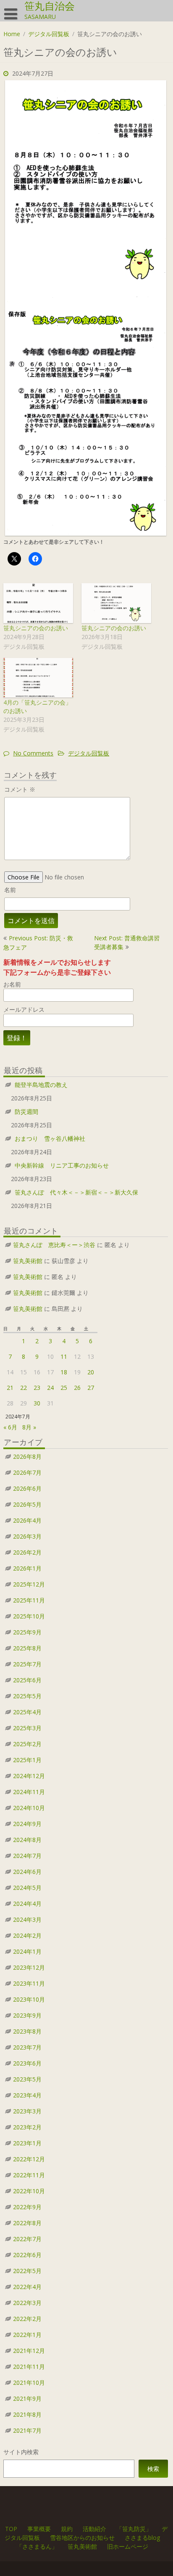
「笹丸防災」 (134, 2529)
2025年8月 (27, 1648)
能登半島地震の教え (41, 1085)
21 (10, 1388)
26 (77, 1388)
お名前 (12, 984)
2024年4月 (27, 1904)
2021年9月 (27, 2398)
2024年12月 (29, 1776)
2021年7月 (27, 2430)
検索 (153, 2469)
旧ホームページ (128, 2546)
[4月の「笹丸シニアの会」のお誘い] (38, 678)
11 (64, 1356)
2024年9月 (27, 1824)
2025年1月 (27, 1760)
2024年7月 (27, 1856)
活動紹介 (95, 2529)
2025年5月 (27, 1696)
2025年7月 (27, 1664)
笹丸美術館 (28, 1261)
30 (37, 1403)
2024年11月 (29, 1792)
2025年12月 (29, 1584)
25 (64, 1388)
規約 (67, 2529)
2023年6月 (27, 2063)
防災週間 (26, 1112)
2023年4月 (27, 2095)
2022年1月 (27, 2335)
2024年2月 (27, 1935)
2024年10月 (29, 1808)
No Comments (33, 753)
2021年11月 (29, 2367)
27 (91, 1388)
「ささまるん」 (37, 2546)
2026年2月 (27, 1552)
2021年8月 (27, 2414)
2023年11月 (29, 1983)
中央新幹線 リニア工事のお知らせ (62, 1165)
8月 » (29, 1427)
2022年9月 (27, 2207)
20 (91, 1372)
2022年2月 (27, 2319)
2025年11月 (29, 1600)
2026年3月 (27, 1536)
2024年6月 (27, 1872)
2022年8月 (27, 2223)
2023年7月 (27, 2047)
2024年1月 (27, 1951)
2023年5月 (27, 2079)
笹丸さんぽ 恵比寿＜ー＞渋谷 (54, 1245)
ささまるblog (142, 2538)
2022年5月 (27, 2271)
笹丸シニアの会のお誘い (36, 628)
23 (37, 1388)
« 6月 (10, 1427)
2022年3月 (27, 2303)
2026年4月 (27, 1520)
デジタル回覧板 (49, 34)
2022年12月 (29, 2159)
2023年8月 (27, 2031)
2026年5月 (27, 1504)
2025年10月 (29, 1616)
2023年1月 (27, 2143)
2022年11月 (29, 2175)
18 (64, 1372)
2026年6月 (27, 1488)
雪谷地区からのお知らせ (82, 2538)
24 (50, 1388)
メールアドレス (24, 1009)
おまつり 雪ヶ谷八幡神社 (50, 1138)
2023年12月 (29, 1967)
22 (24, 1388)
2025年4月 (27, 1712)
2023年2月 (27, 2127)
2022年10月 (29, 2191)
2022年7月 (27, 2239)
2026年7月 (27, 1472)
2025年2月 (27, 1744)
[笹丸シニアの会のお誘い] (38, 603)
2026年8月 (27, 1456)
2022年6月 (27, 2255)
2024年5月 (27, 1888)
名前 (10, 890)
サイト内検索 (21, 2452)
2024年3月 (27, 1920)
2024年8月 (27, 1840)
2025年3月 (27, 1728)
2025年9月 (27, 1632)
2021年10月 (29, 2383)
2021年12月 (29, 2351)
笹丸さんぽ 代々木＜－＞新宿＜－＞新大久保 (76, 1192)
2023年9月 (27, 2015)
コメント (20, 789)
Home (12, 34)
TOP (12, 2529)
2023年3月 (27, 2111)
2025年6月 (27, 1680)
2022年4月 (27, 2287)
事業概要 (39, 2529)
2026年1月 (27, 1568)
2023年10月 (29, 1999)
